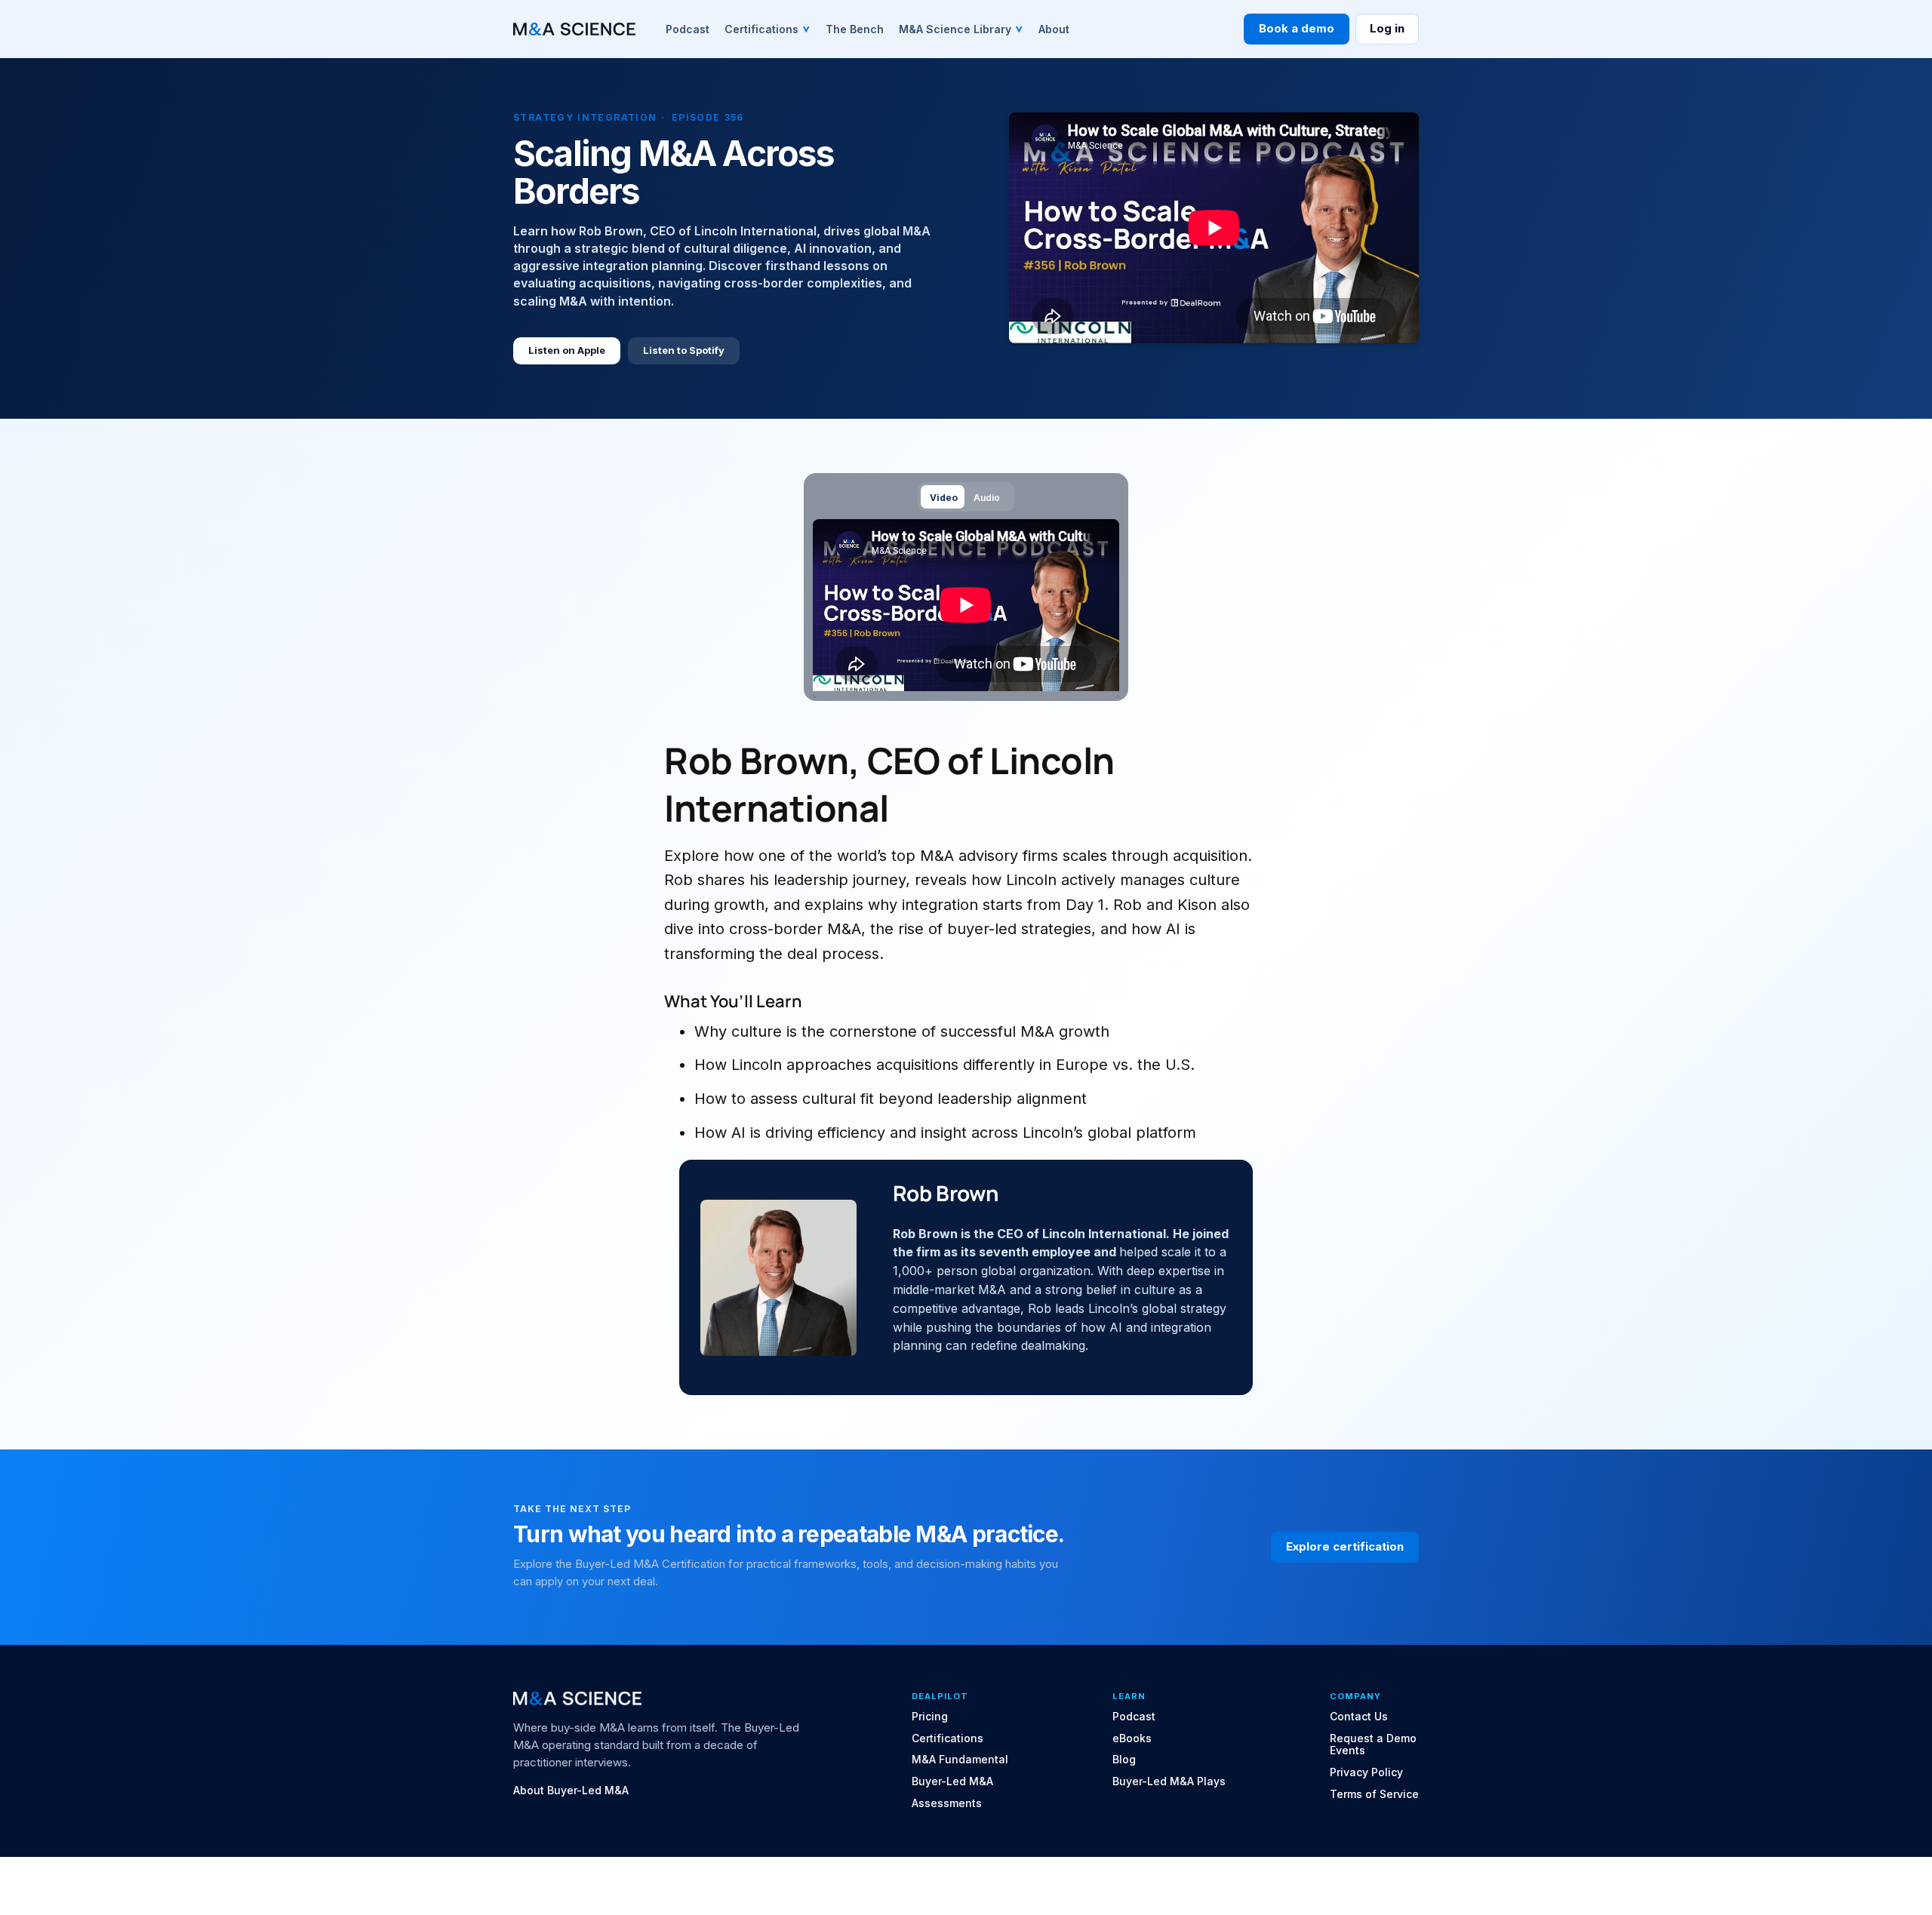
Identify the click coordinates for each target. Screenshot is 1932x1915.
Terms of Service (1374, 1794)
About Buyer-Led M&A (571, 1791)
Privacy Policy (1366, 1772)
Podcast (1134, 1717)
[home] (574, 29)
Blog (1124, 1760)
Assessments (947, 1803)
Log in (1387, 28)
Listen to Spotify (684, 350)
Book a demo (1297, 28)
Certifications (948, 1738)
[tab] (943, 497)
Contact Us (1359, 1717)
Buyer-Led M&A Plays (1169, 1781)
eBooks (1132, 1738)
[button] (768, 29)
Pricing (930, 1717)
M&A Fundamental (960, 1760)
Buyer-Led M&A (952, 1781)
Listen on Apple (567, 350)
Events (1347, 1751)
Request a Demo (1373, 1738)
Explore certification (1345, 1546)
